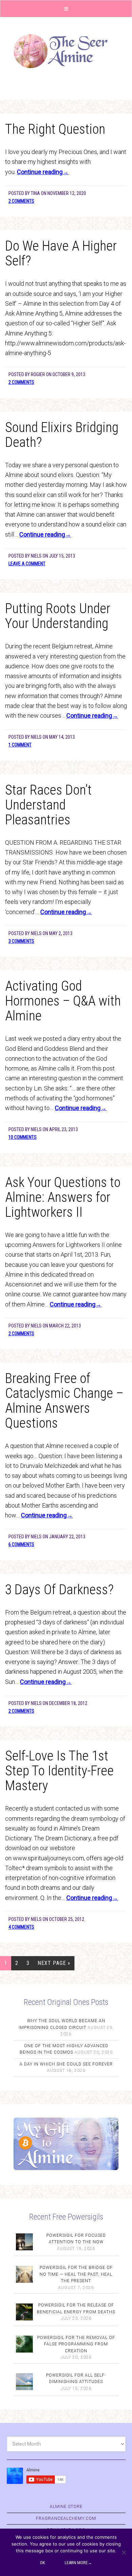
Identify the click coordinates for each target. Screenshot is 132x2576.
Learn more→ (78, 2563)
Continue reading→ (43, 172)
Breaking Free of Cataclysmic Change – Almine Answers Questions (64, 1401)
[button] (66, 9)
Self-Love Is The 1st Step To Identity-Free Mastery (59, 1771)
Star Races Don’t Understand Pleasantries (48, 805)
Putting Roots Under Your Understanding (58, 616)
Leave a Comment (27, 564)
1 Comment (20, 745)
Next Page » (54, 1963)
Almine (66, 51)
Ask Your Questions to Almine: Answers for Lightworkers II (63, 1197)
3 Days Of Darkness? (59, 1590)
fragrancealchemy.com (66, 2518)
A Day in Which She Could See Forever (66, 2064)
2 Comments (21, 201)
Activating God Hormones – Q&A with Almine (63, 1001)
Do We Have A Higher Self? (61, 253)
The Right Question (55, 129)
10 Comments (23, 1137)
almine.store (66, 2507)
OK (42, 2563)
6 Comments (21, 1544)
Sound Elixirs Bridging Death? (62, 435)
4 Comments (21, 1927)
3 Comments (21, 941)
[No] (124, 2552)
